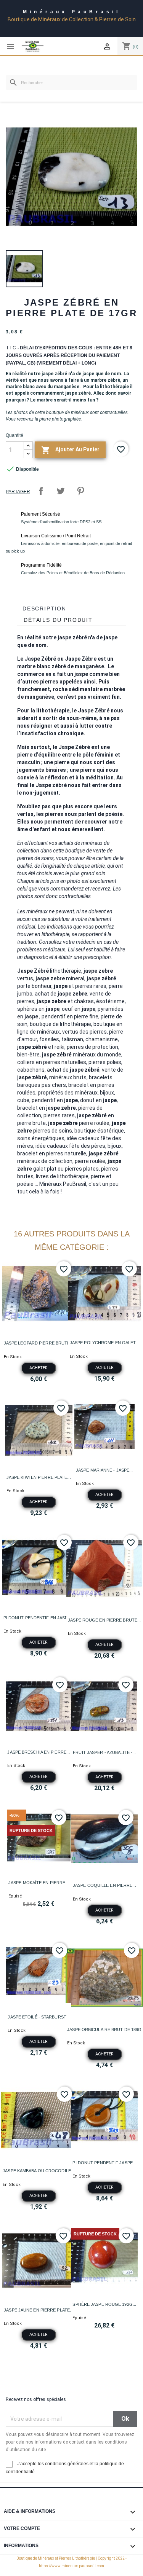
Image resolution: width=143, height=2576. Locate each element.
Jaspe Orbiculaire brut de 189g (104, 2030)
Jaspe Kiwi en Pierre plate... (39, 1477)
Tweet (61, 491)
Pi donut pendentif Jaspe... (104, 2163)
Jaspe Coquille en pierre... (104, 1885)
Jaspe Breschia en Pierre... (39, 1752)
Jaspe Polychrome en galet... (104, 1343)
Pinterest (80, 491)
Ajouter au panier (70, 450)
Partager (41, 491)
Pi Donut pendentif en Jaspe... (39, 1618)
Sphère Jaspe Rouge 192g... (104, 2304)
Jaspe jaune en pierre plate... (39, 2310)
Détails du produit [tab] (58, 620)
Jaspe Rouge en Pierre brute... (104, 1620)
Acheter (39, 1368)
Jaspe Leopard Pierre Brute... (39, 1343)
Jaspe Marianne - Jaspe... (104, 1470)
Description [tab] (44, 609)
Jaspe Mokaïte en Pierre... (39, 1883)
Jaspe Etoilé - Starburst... (39, 2017)
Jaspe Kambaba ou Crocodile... (39, 2171)
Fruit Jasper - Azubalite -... (104, 1752)
